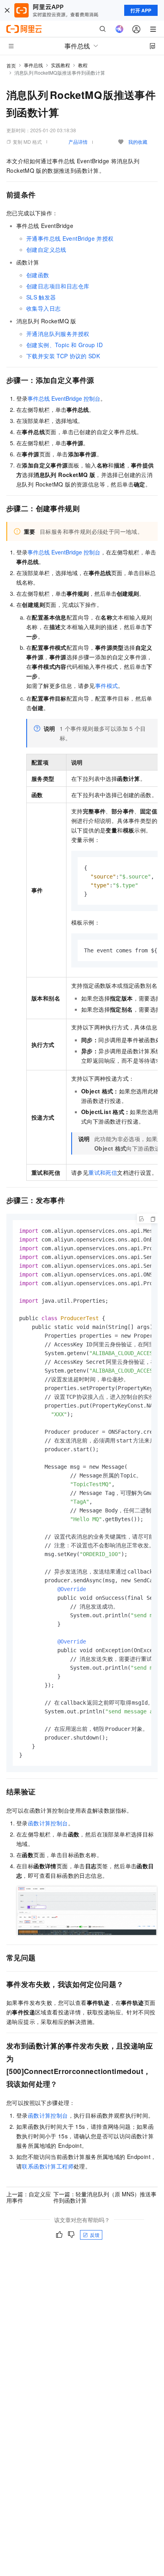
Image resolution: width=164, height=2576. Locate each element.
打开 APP (141, 10)
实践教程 (61, 65)
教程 (83, 65)
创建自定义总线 (46, 249)
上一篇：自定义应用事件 (29, 2197)
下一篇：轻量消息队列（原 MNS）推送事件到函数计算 (105, 2197)
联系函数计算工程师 (48, 2166)
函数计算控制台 (48, 1823)
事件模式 (107, 686)
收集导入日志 (43, 308)
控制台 (64, 398)
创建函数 (38, 275)
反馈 (95, 2235)
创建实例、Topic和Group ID (64, 345)
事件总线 (33, 65)
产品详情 (78, 142)
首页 (11, 65)
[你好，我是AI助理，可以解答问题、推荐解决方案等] (119, 29)
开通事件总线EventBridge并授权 (70, 238)
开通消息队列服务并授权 (58, 334)
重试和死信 (103, 1172)
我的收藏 (138, 142)
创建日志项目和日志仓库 (58, 286)
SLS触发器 (41, 297)
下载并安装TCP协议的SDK (63, 356)
